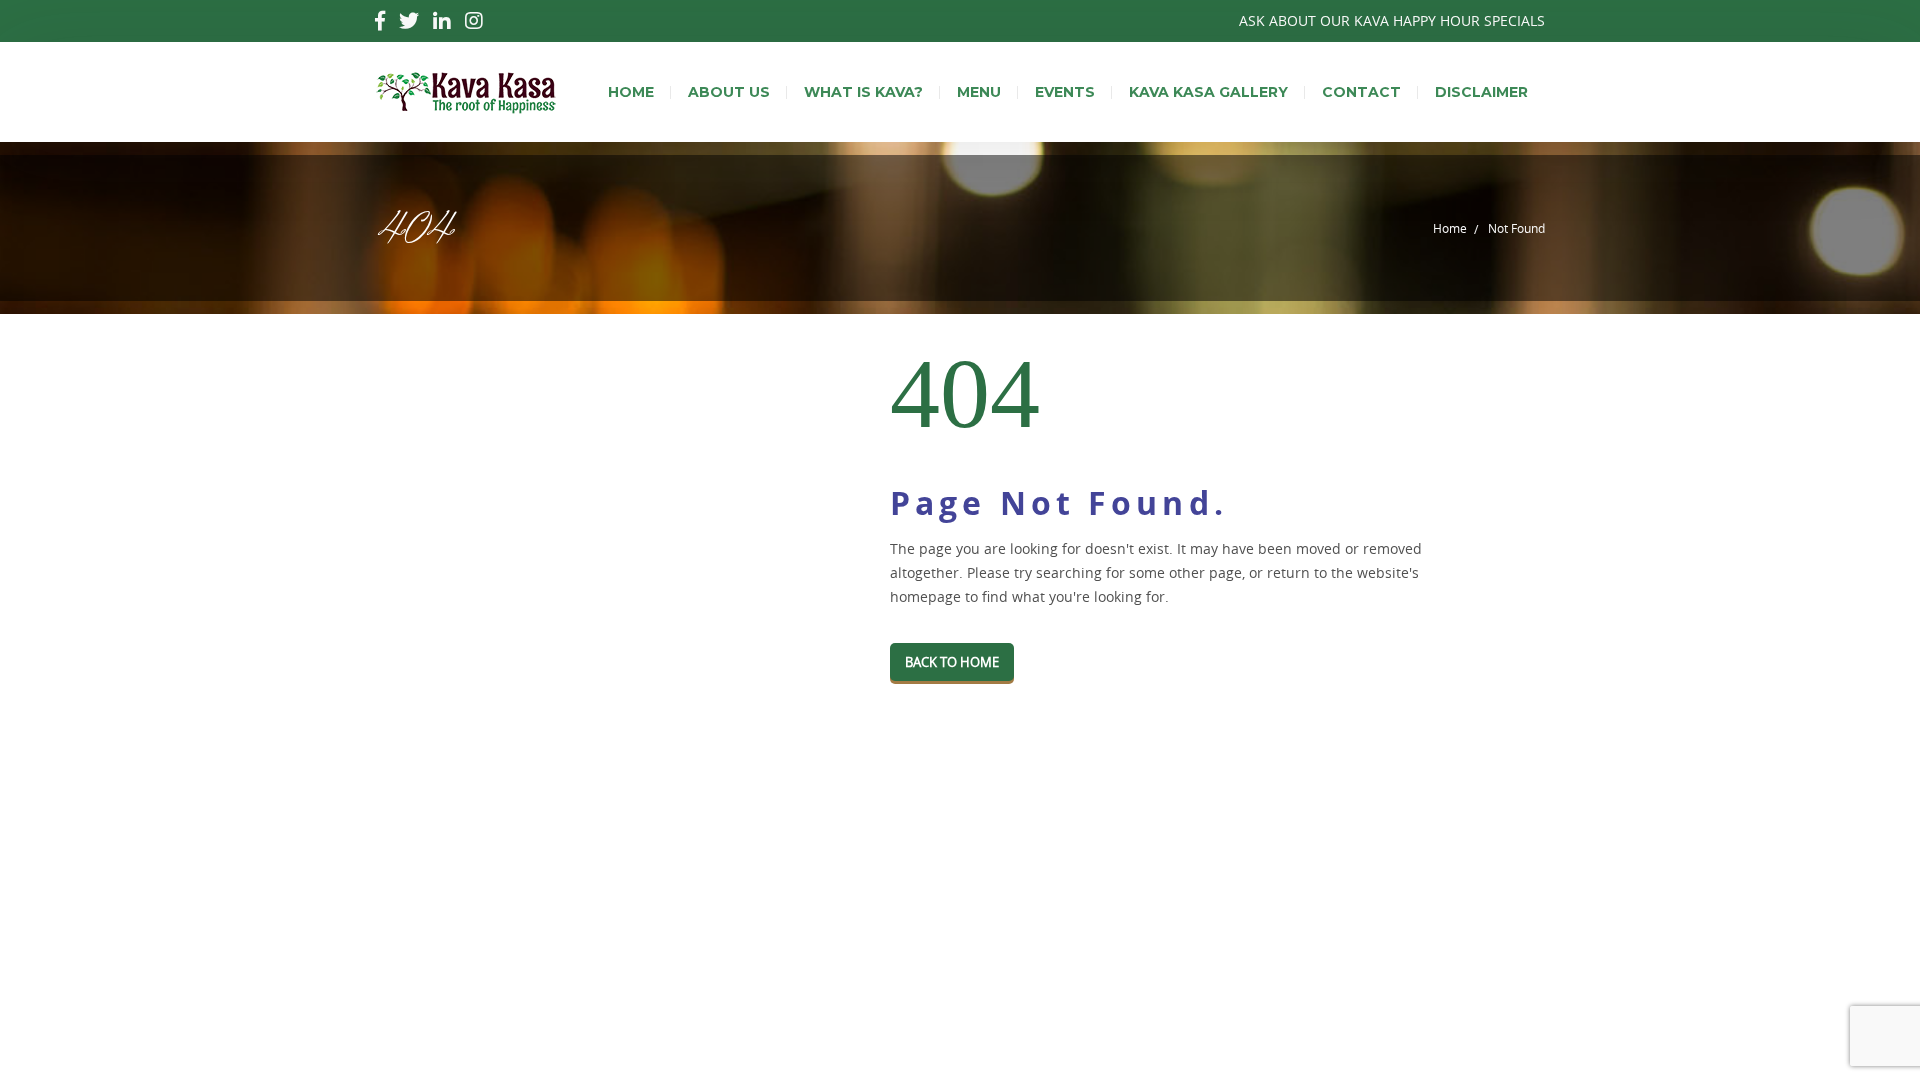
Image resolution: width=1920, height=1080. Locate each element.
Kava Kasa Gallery (1208, 92)
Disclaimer (1481, 92)
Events (1065, 92)
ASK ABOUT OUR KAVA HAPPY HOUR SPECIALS (1392, 20)
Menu (979, 92)
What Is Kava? (863, 92)
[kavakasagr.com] (466, 92)
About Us (729, 92)
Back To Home (952, 662)
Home (631, 92)
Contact (1361, 92)
